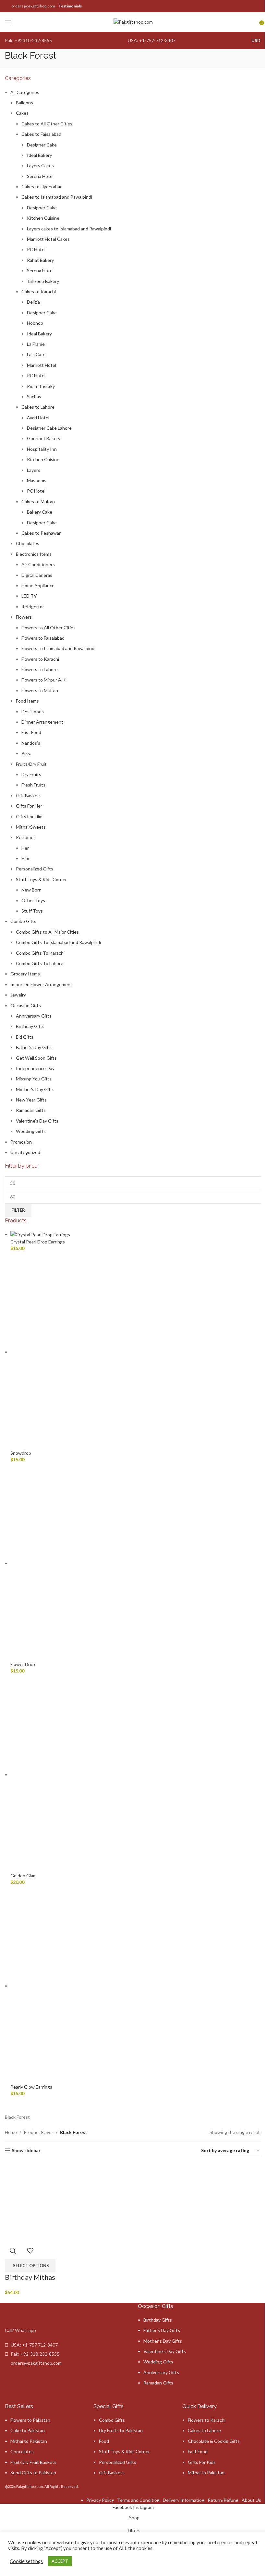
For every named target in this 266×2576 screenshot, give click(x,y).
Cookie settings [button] (26, 2561)
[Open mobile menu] (8, 22)
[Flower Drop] (108, 1563)
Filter (18, 1210)
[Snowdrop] (108, 1352)
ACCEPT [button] (60, 2561)
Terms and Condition (138, 2500)
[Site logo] (133, 22)
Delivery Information (184, 2500)
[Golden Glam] (108, 1774)
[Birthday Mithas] (45, 2202)
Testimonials (70, 6)
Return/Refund (223, 2500)
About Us (251, 2500)
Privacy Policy (100, 2500)
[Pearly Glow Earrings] (108, 1986)
